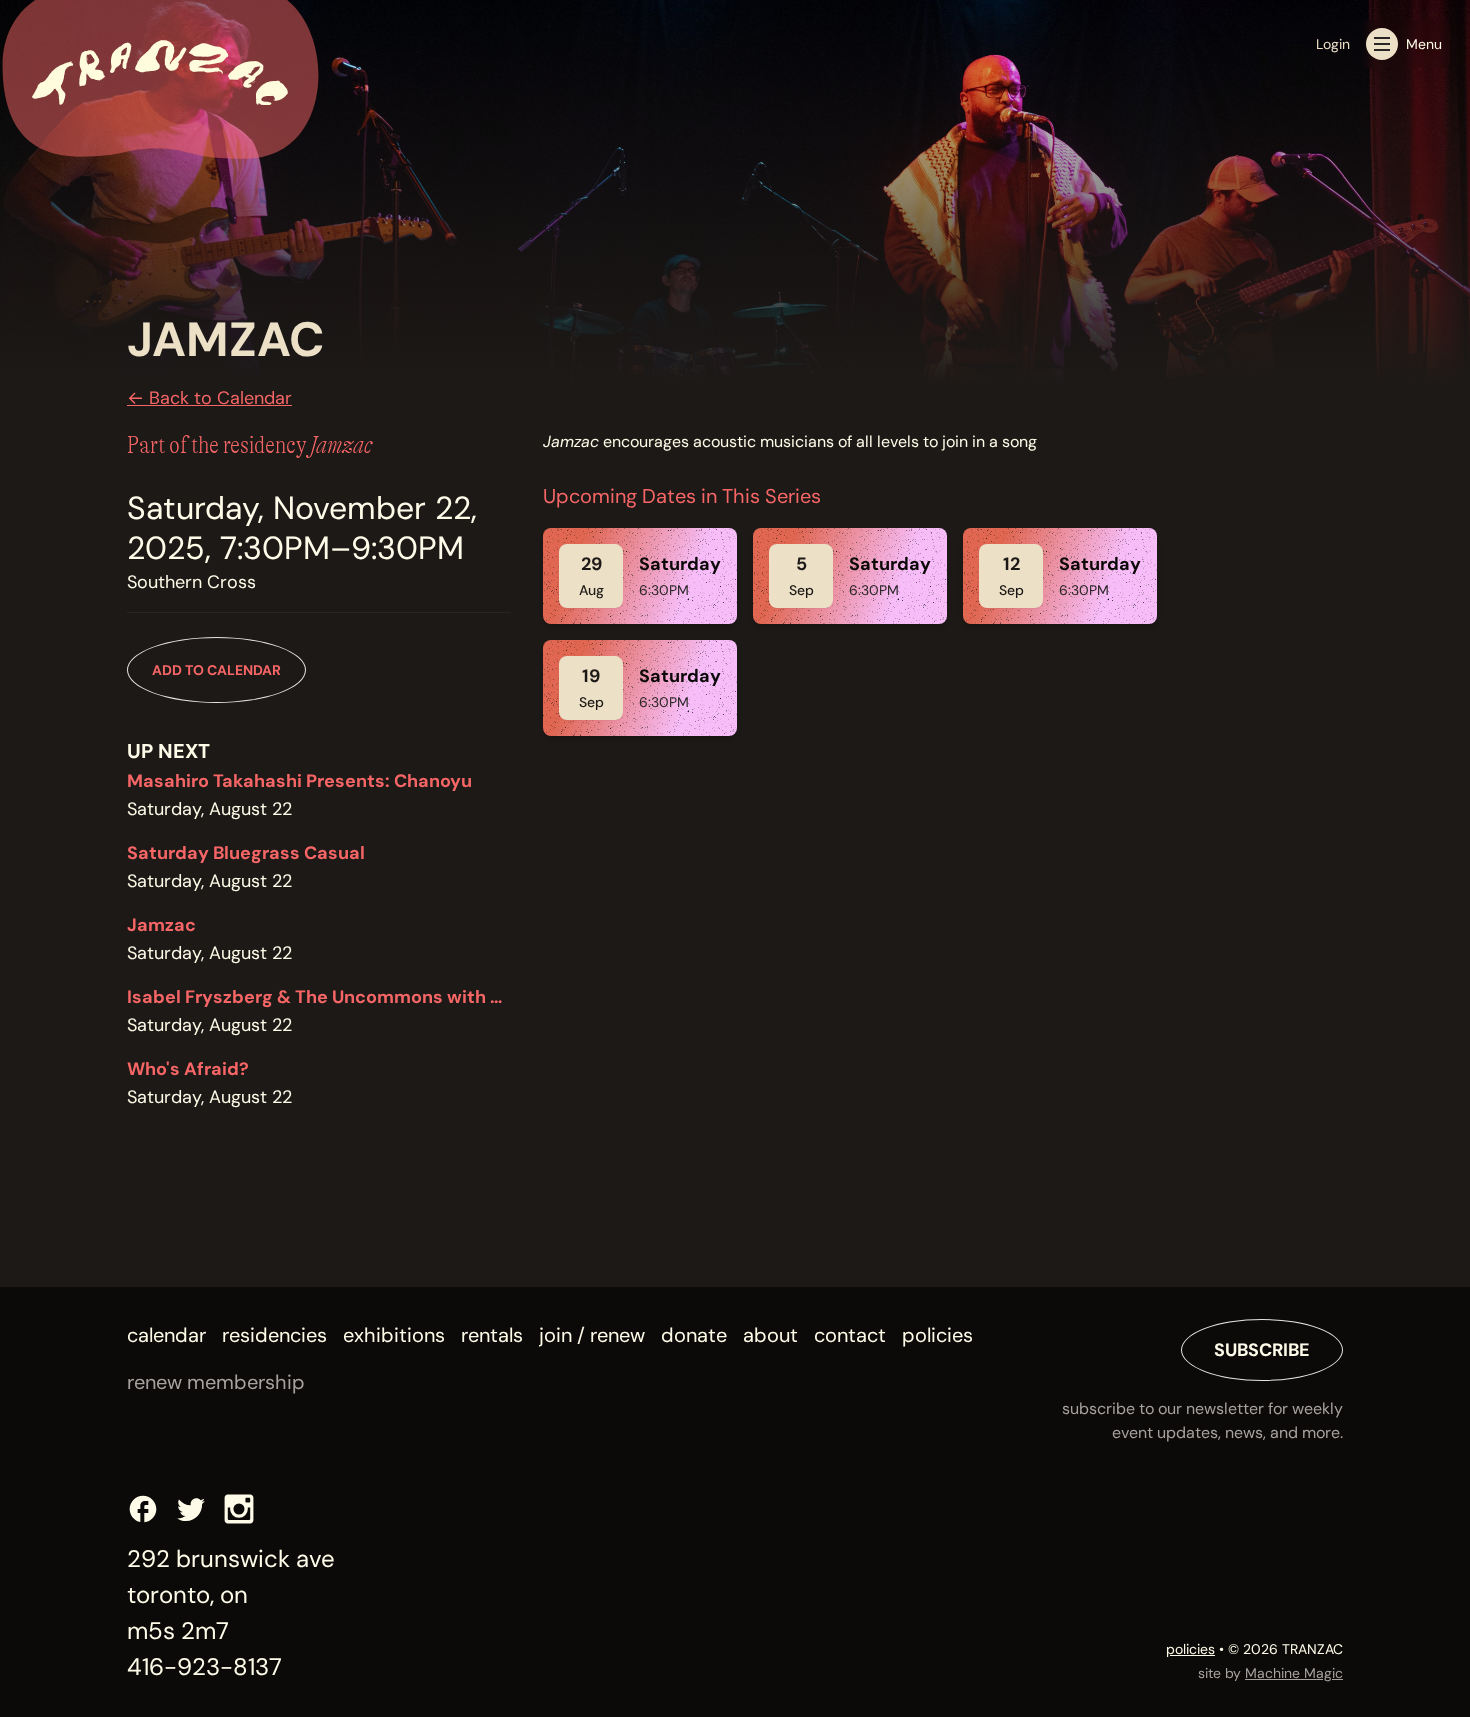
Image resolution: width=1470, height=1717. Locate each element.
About (770, 1335)
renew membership (216, 1382)
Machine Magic (1294, 1673)
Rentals (492, 1335)
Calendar (166, 1335)
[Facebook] (143, 1509)
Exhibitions (394, 1335)
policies (1190, 1649)
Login (1333, 44)
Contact (850, 1335)
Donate (694, 1335)
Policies (937, 1335)
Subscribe (1262, 1350)
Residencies (274, 1335)
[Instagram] (239, 1509)
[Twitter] (191, 1509)
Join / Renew (592, 1335)
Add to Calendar (216, 670)
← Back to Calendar (209, 398)
